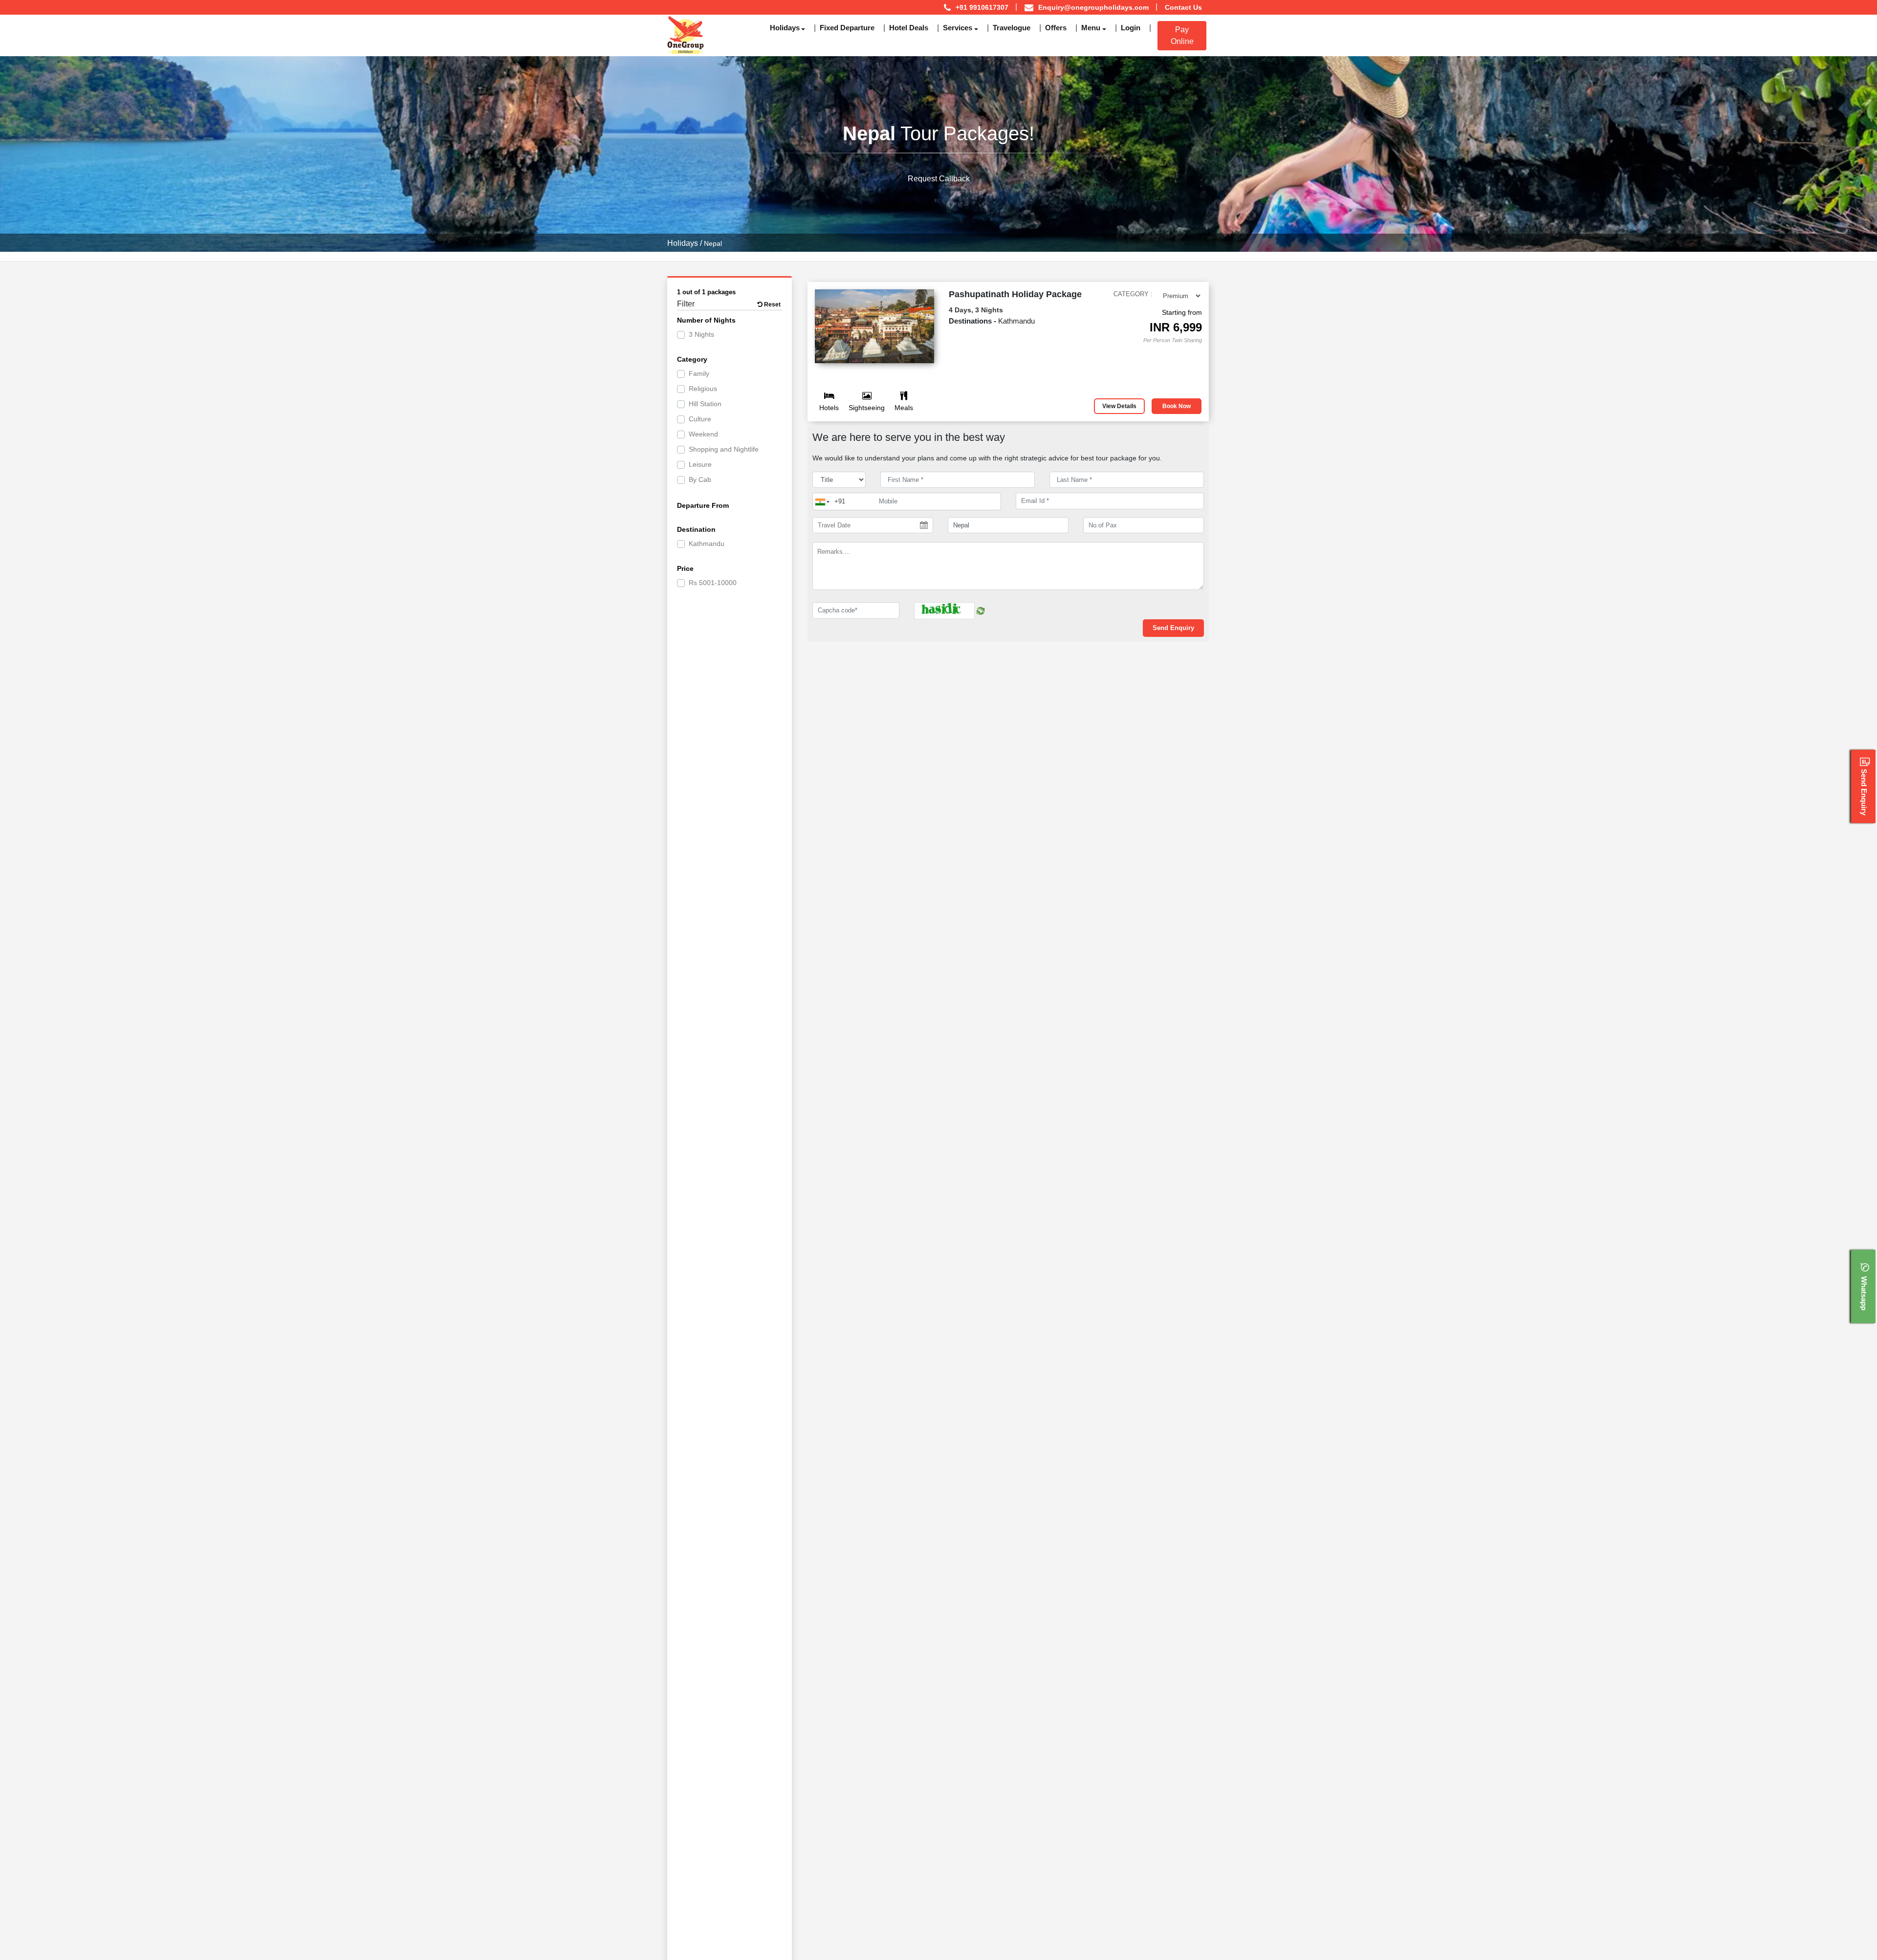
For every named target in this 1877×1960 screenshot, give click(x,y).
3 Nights (701, 334)
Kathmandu (707, 544)
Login (1131, 28)
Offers (1056, 28)
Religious (703, 389)
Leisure (700, 464)
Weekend (703, 434)
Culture (700, 419)
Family (699, 373)
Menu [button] (1091, 28)
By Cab (700, 479)
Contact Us (1183, 7)
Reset (772, 305)
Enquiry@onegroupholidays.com (1093, 7)
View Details (1119, 406)
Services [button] (958, 28)
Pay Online (1182, 35)
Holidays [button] (785, 28)
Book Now (1177, 406)
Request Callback (939, 179)
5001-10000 (713, 583)
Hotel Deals (909, 28)
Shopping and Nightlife (724, 449)
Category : (1133, 294)
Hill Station (705, 404)
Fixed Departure (847, 28)
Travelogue (1012, 28)
